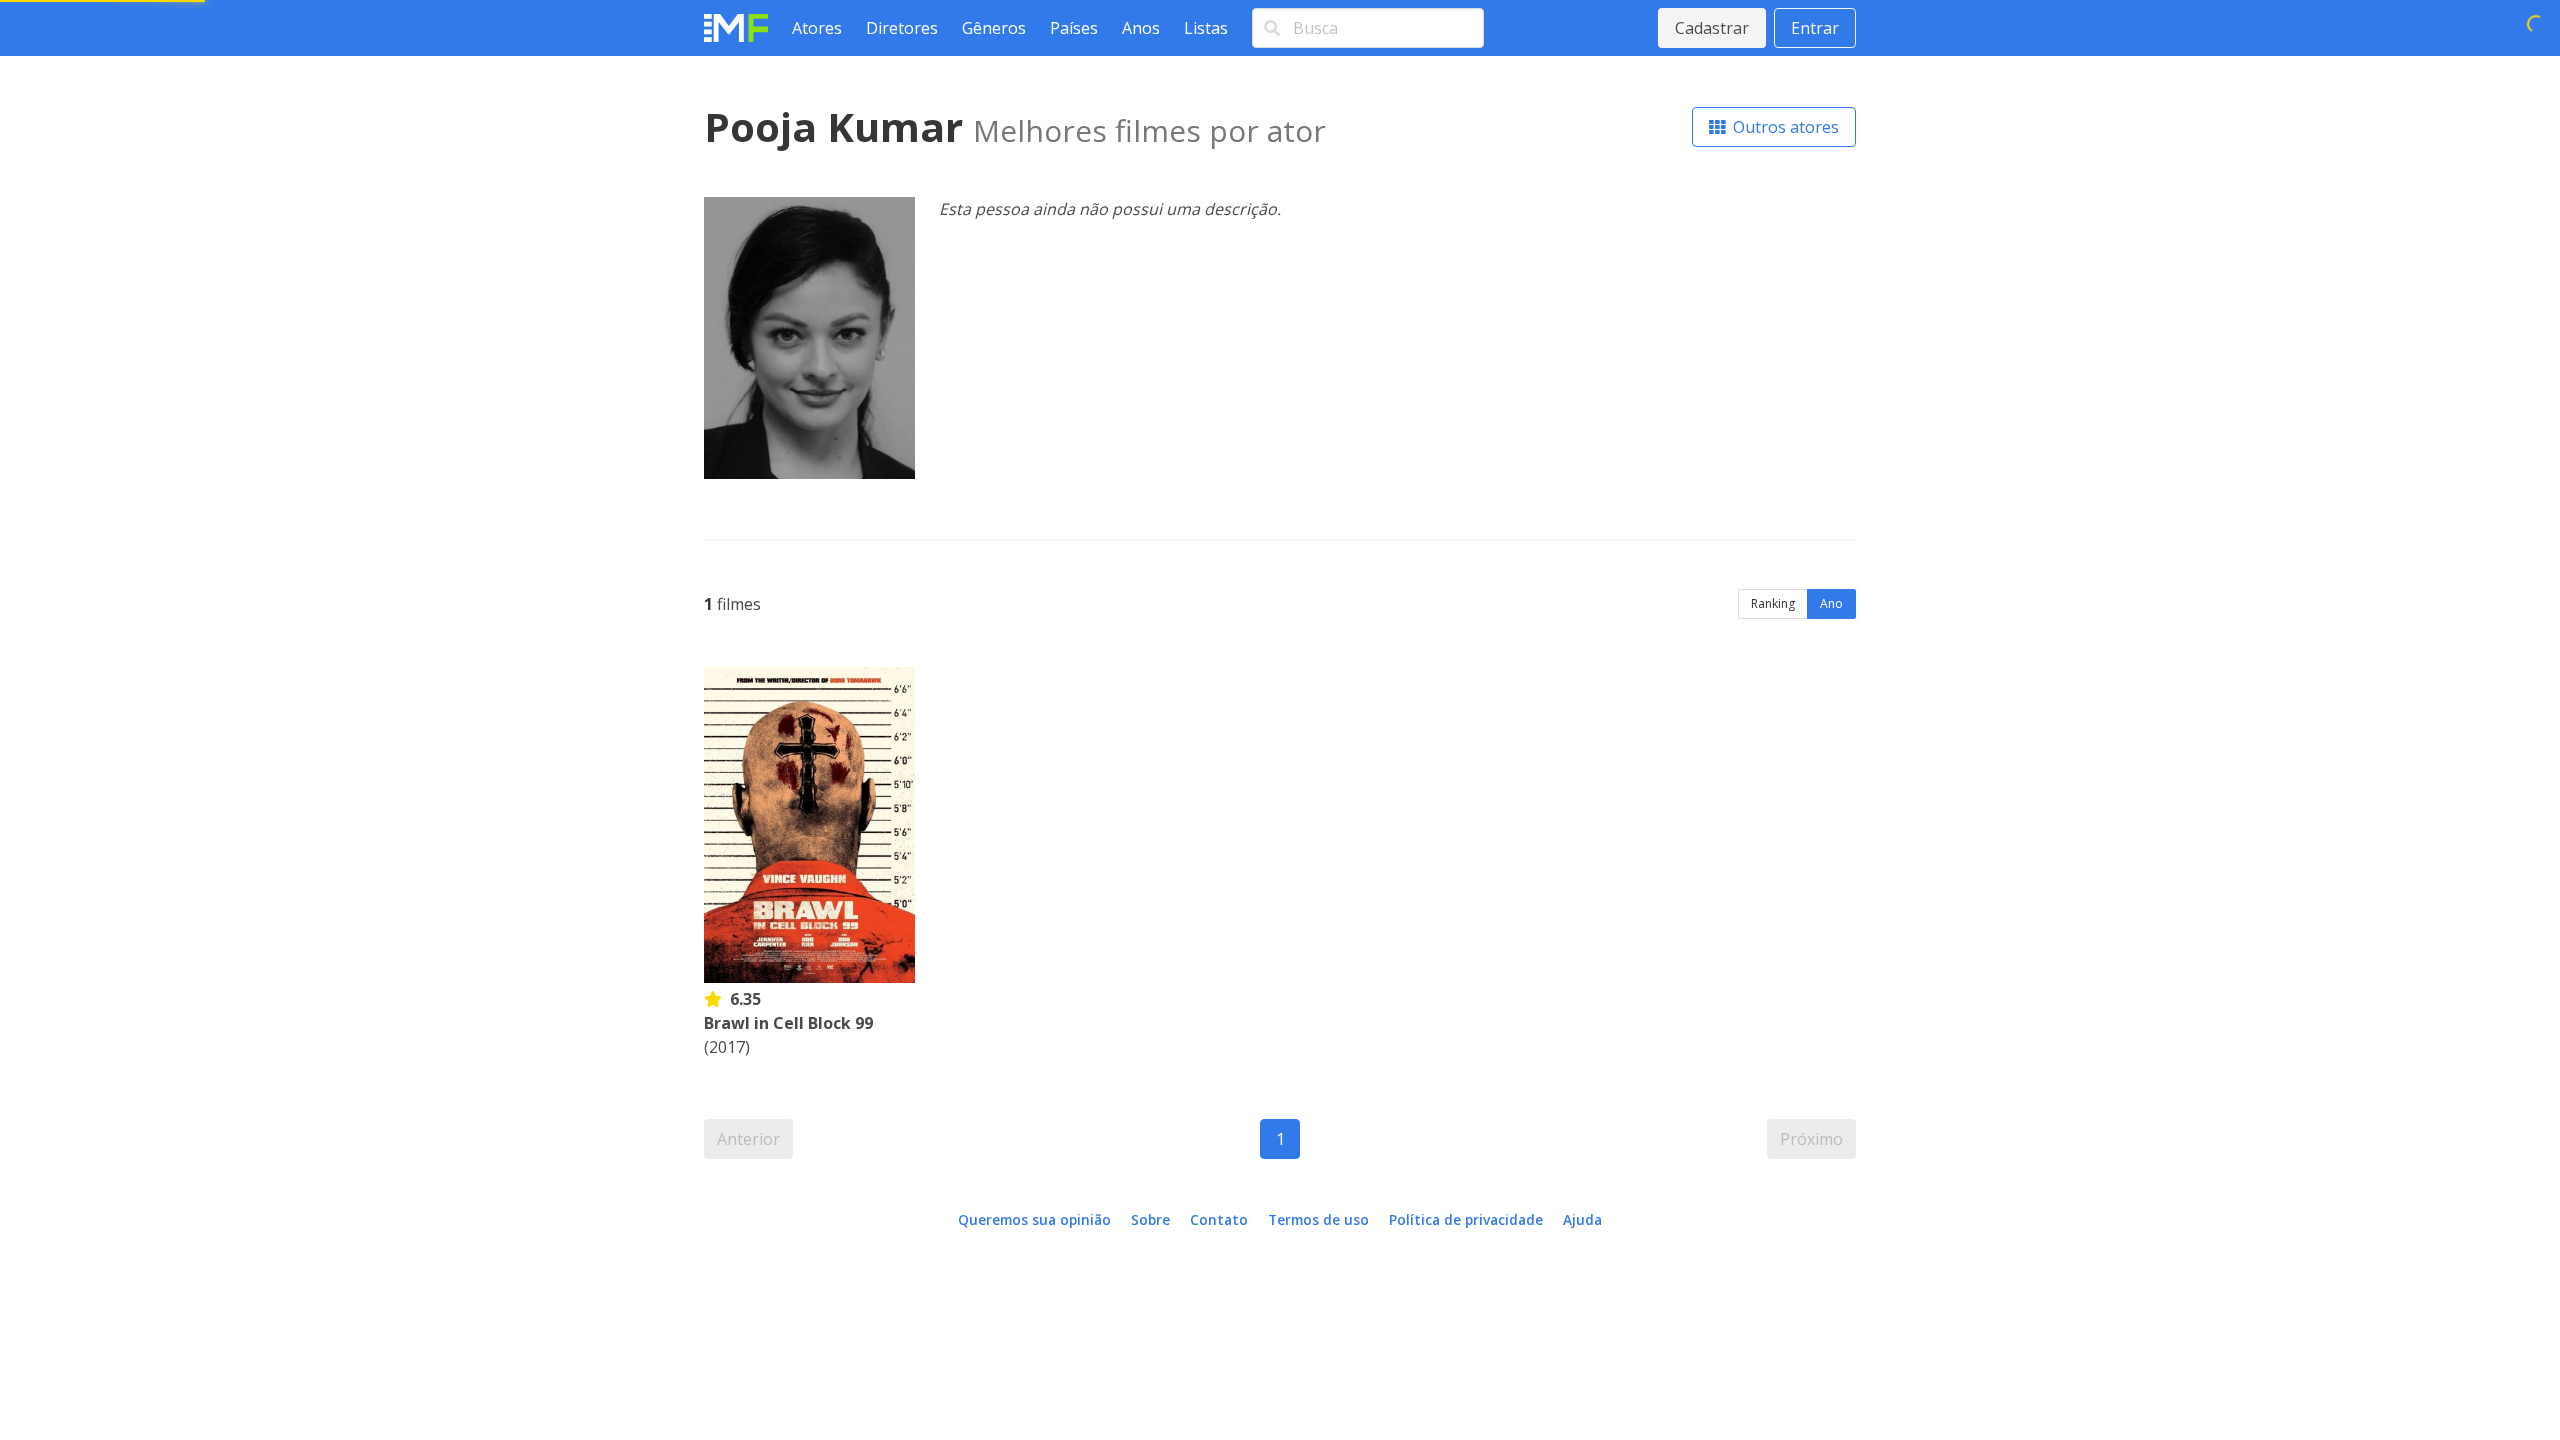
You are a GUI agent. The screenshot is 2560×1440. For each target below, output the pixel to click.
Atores (817, 28)
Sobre (1150, 1219)
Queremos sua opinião (1034, 1219)
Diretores (902, 28)
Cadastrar (1712, 28)
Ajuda (1582, 1219)
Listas (1206, 28)
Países (1074, 28)
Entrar (1815, 28)
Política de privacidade (1466, 1219)
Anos (1141, 28)
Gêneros (994, 28)
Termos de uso (1318, 1219)
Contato (1219, 1219)
